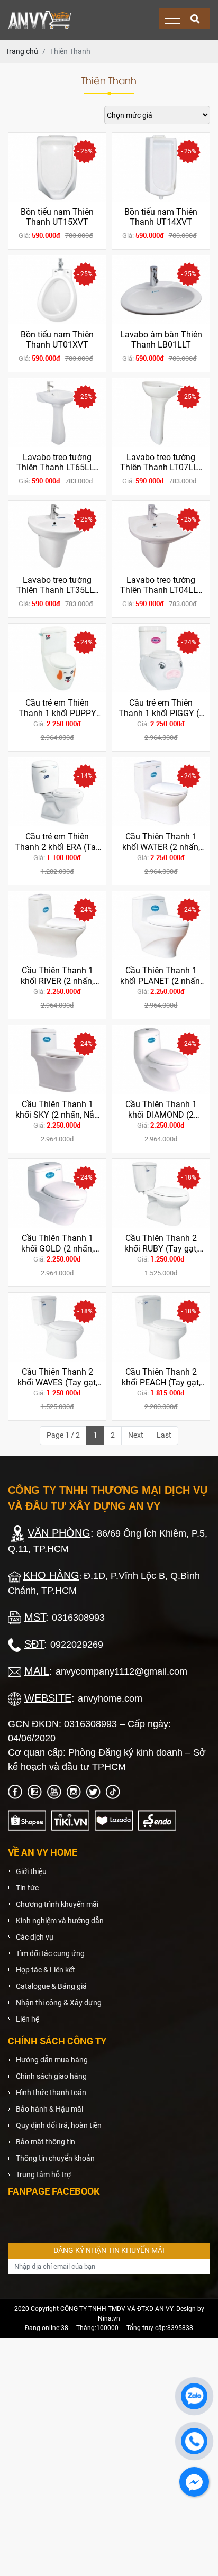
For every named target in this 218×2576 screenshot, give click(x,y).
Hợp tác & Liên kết (46, 1970)
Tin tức (27, 1888)
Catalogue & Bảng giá (51, 1986)
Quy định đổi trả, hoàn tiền (59, 2125)
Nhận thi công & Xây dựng (59, 2003)
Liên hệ (28, 2019)
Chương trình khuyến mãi (57, 1904)
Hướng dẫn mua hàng (52, 2060)
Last (164, 1435)
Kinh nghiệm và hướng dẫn (60, 1921)
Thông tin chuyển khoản (55, 2158)
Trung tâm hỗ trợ (43, 2175)
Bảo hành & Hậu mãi (49, 2109)
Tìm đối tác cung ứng (50, 1953)
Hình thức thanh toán (51, 2093)
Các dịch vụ (35, 1937)
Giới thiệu (31, 1871)
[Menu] (172, 19)
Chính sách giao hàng (51, 2076)
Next (136, 1435)
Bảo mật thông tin (46, 2142)
